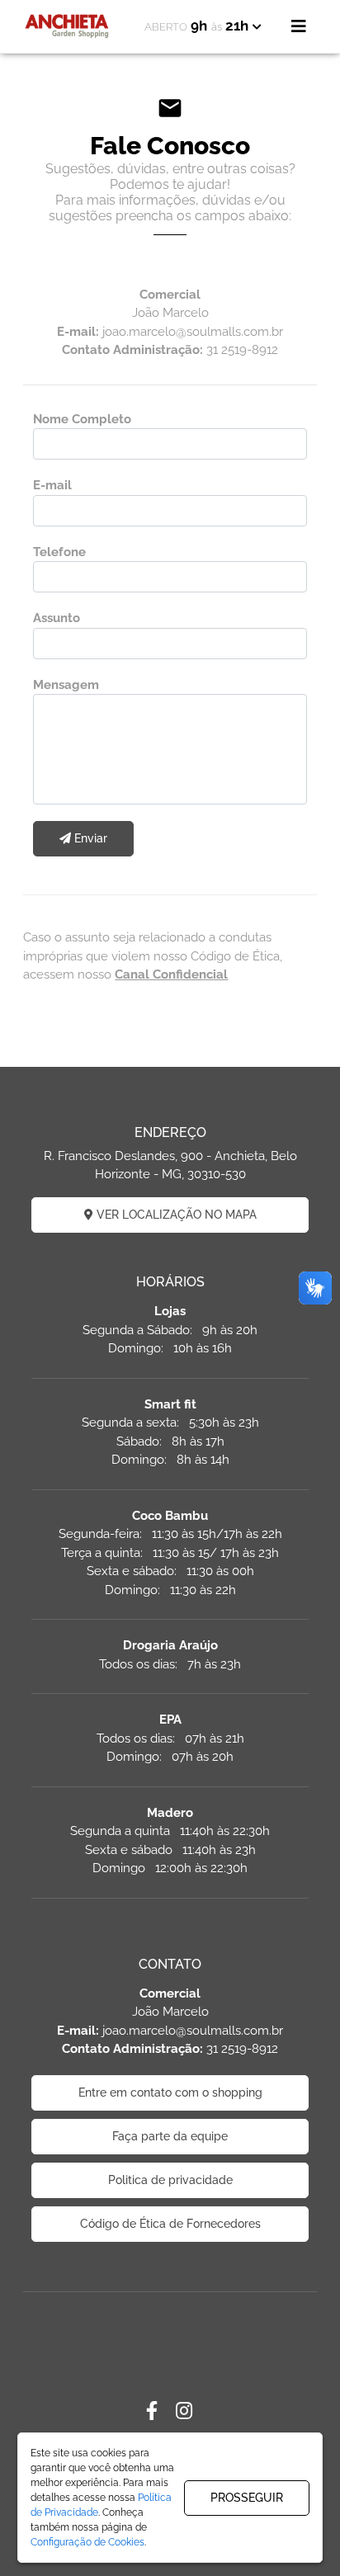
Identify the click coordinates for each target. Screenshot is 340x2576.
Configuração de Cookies (87, 2542)
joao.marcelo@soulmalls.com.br (193, 332)
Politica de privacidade (170, 2180)
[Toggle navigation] (299, 26)
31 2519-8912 (242, 350)
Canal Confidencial (171, 974)
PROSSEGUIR (247, 2498)
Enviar (89, 838)
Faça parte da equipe (170, 2136)
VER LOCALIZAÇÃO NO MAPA (175, 1215)
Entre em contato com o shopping (170, 2092)
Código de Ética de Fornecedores (170, 2224)
